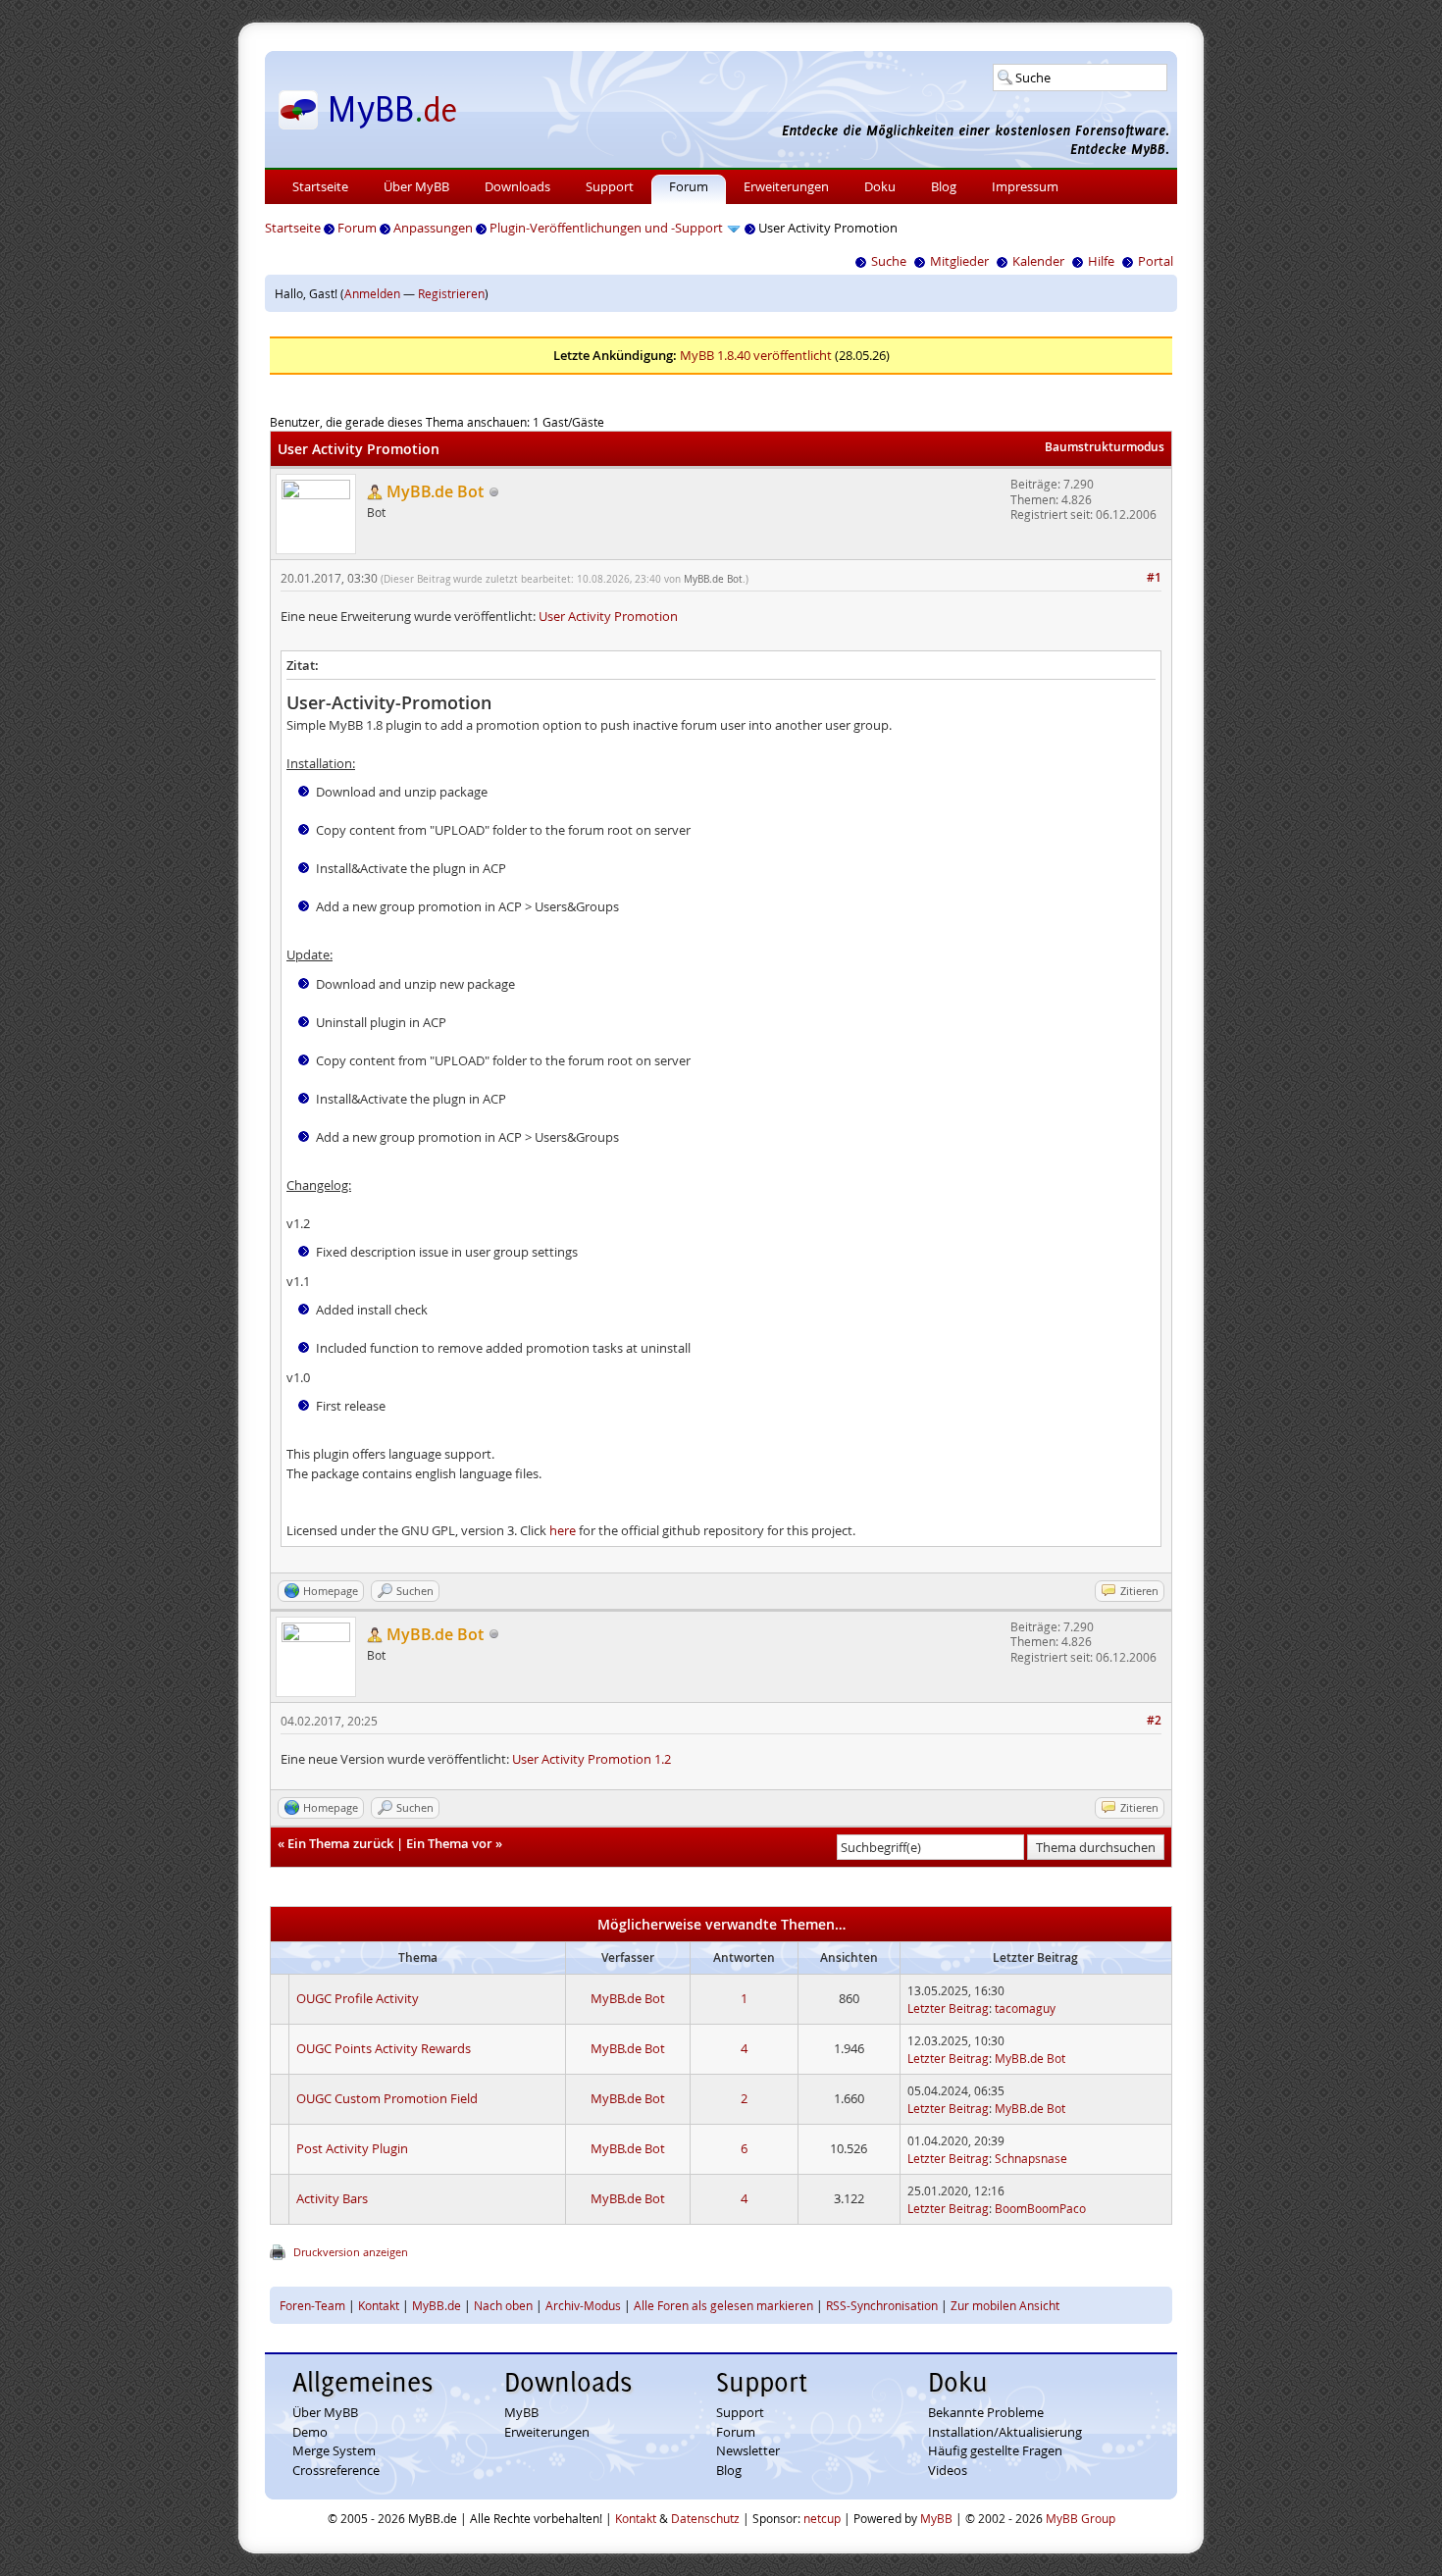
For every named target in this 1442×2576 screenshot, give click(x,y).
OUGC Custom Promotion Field (387, 2098)
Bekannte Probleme (986, 2412)
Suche (889, 261)
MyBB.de (437, 2305)
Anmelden (372, 293)
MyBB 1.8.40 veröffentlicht (756, 355)
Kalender (1038, 261)
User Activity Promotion (608, 616)
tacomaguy (1025, 2008)
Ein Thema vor (449, 1843)
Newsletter (748, 2450)
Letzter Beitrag (948, 2008)
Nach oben (503, 2305)
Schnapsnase (1031, 2158)
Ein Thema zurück (340, 1843)
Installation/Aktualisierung (1005, 2432)
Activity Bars (332, 2198)
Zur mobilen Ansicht (1005, 2305)
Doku (880, 186)
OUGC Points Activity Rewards (384, 2048)
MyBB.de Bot (713, 579)
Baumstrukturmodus (1105, 447)
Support (610, 186)
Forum (689, 186)
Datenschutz (705, 2518)
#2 (1154, 1720)
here (563, 1530)
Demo (310, 2432)
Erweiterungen (786, 186)
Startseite (320, 186)
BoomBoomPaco (1040, 2208)
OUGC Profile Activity (358, 1998)
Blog (944, 186)
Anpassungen (433, 228)
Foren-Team (312, 2305)
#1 (1154, 577)
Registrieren (451, 293)
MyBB (521, 2412)
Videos (948, 2470)
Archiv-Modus (583, 2305)
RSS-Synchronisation (882, 2305)
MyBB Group (1081, 2518)
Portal (1156, 261)
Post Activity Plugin (352, 2148)
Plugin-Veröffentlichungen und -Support (606, 228)
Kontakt (379, 2305)
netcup (822, 2518)
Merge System (334, 2450)
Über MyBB (416, 186)
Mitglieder (959, 261)
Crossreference (336, 2470)
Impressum (1025, 186)
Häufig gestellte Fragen (995, 2450)
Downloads (517, 186)
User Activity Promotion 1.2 (592, 1759)
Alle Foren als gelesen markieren (723, 2305)
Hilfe (1101, 261)
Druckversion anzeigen (351, 2252)
